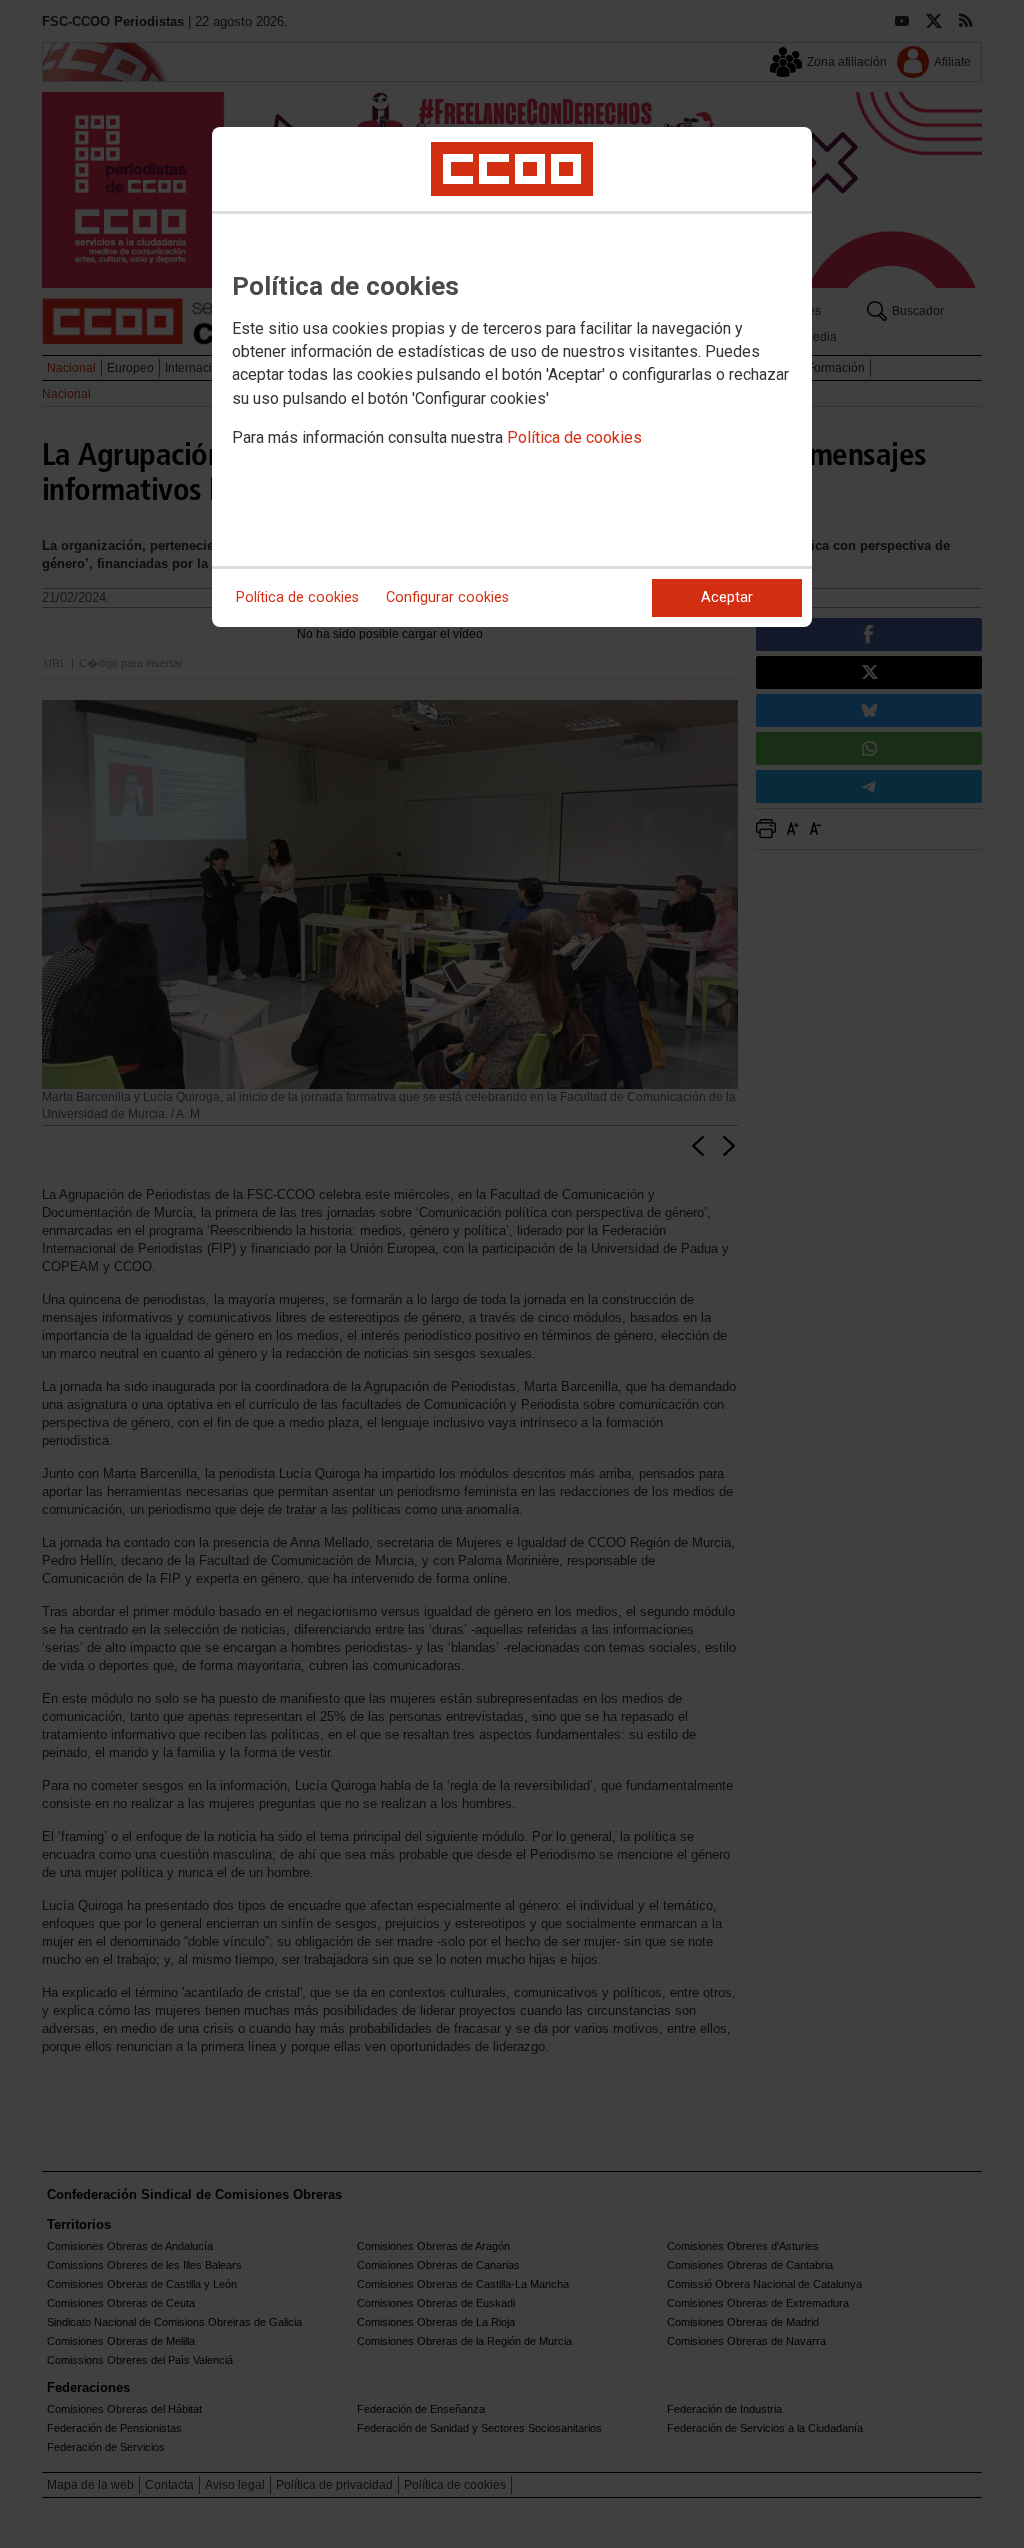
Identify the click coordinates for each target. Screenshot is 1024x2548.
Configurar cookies (447, 597)
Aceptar (727, 597)
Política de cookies (574, 437)
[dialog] (512, 377)
